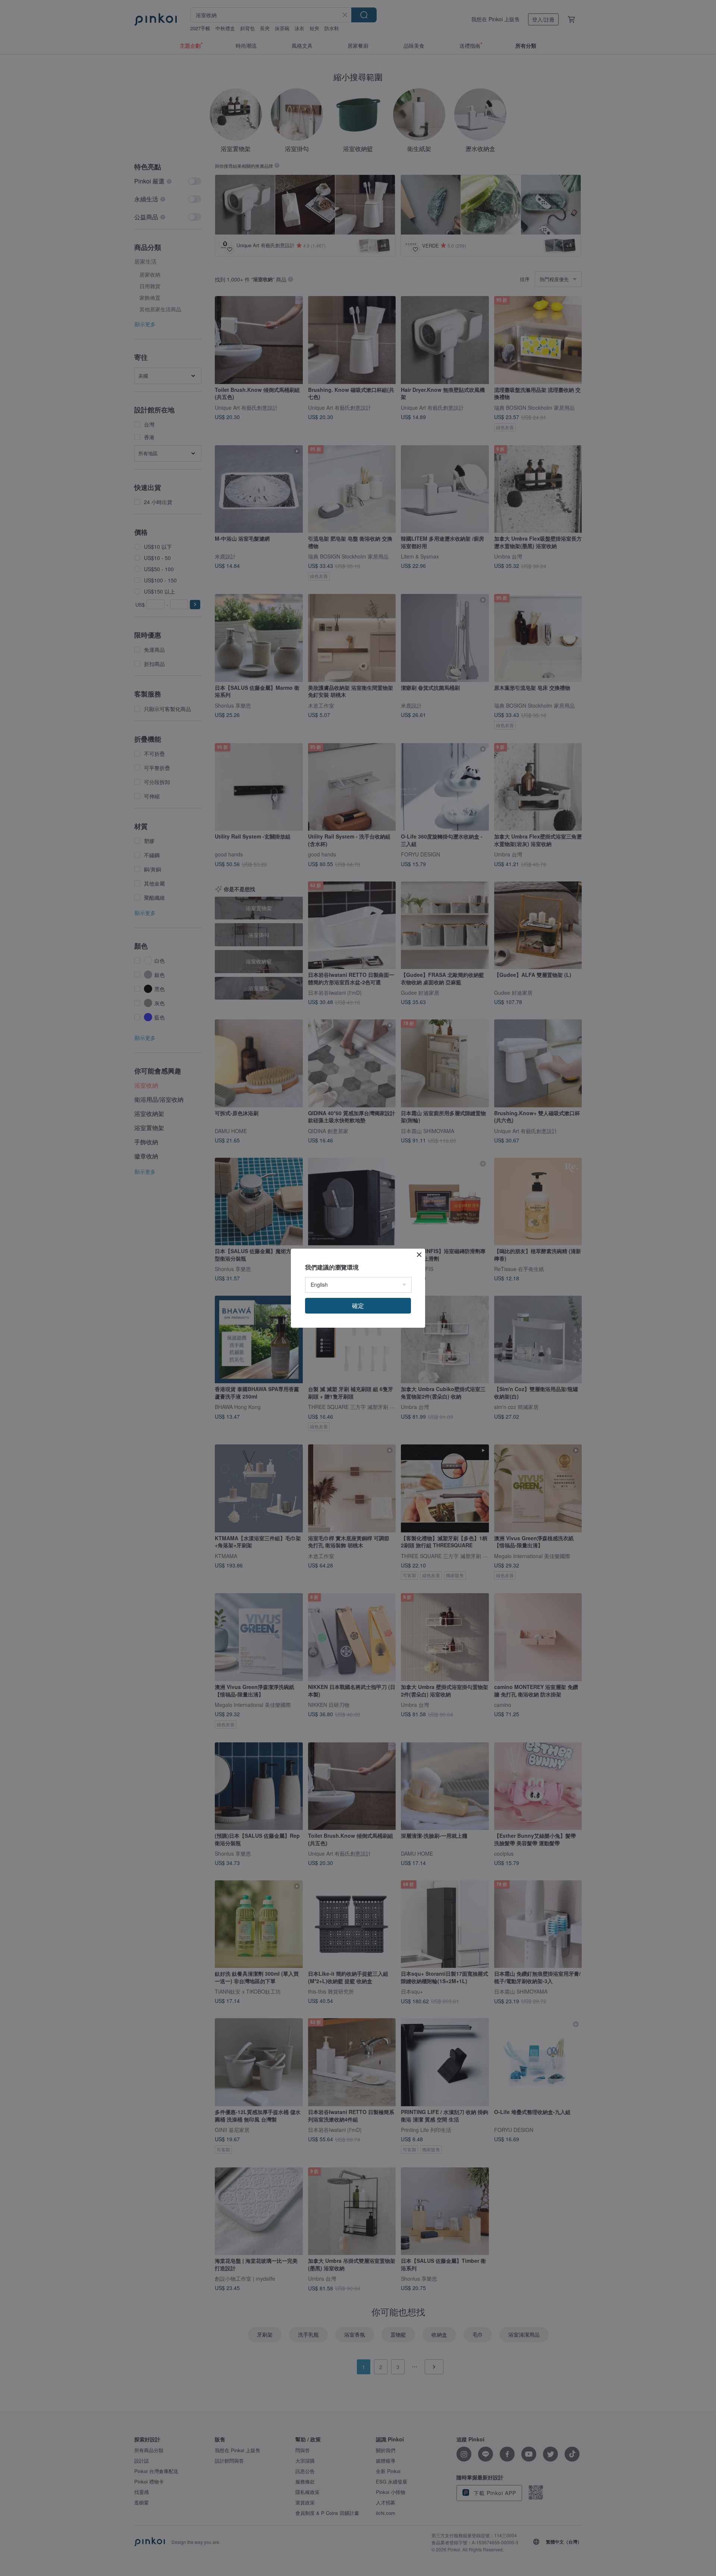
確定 (358, 1306)
